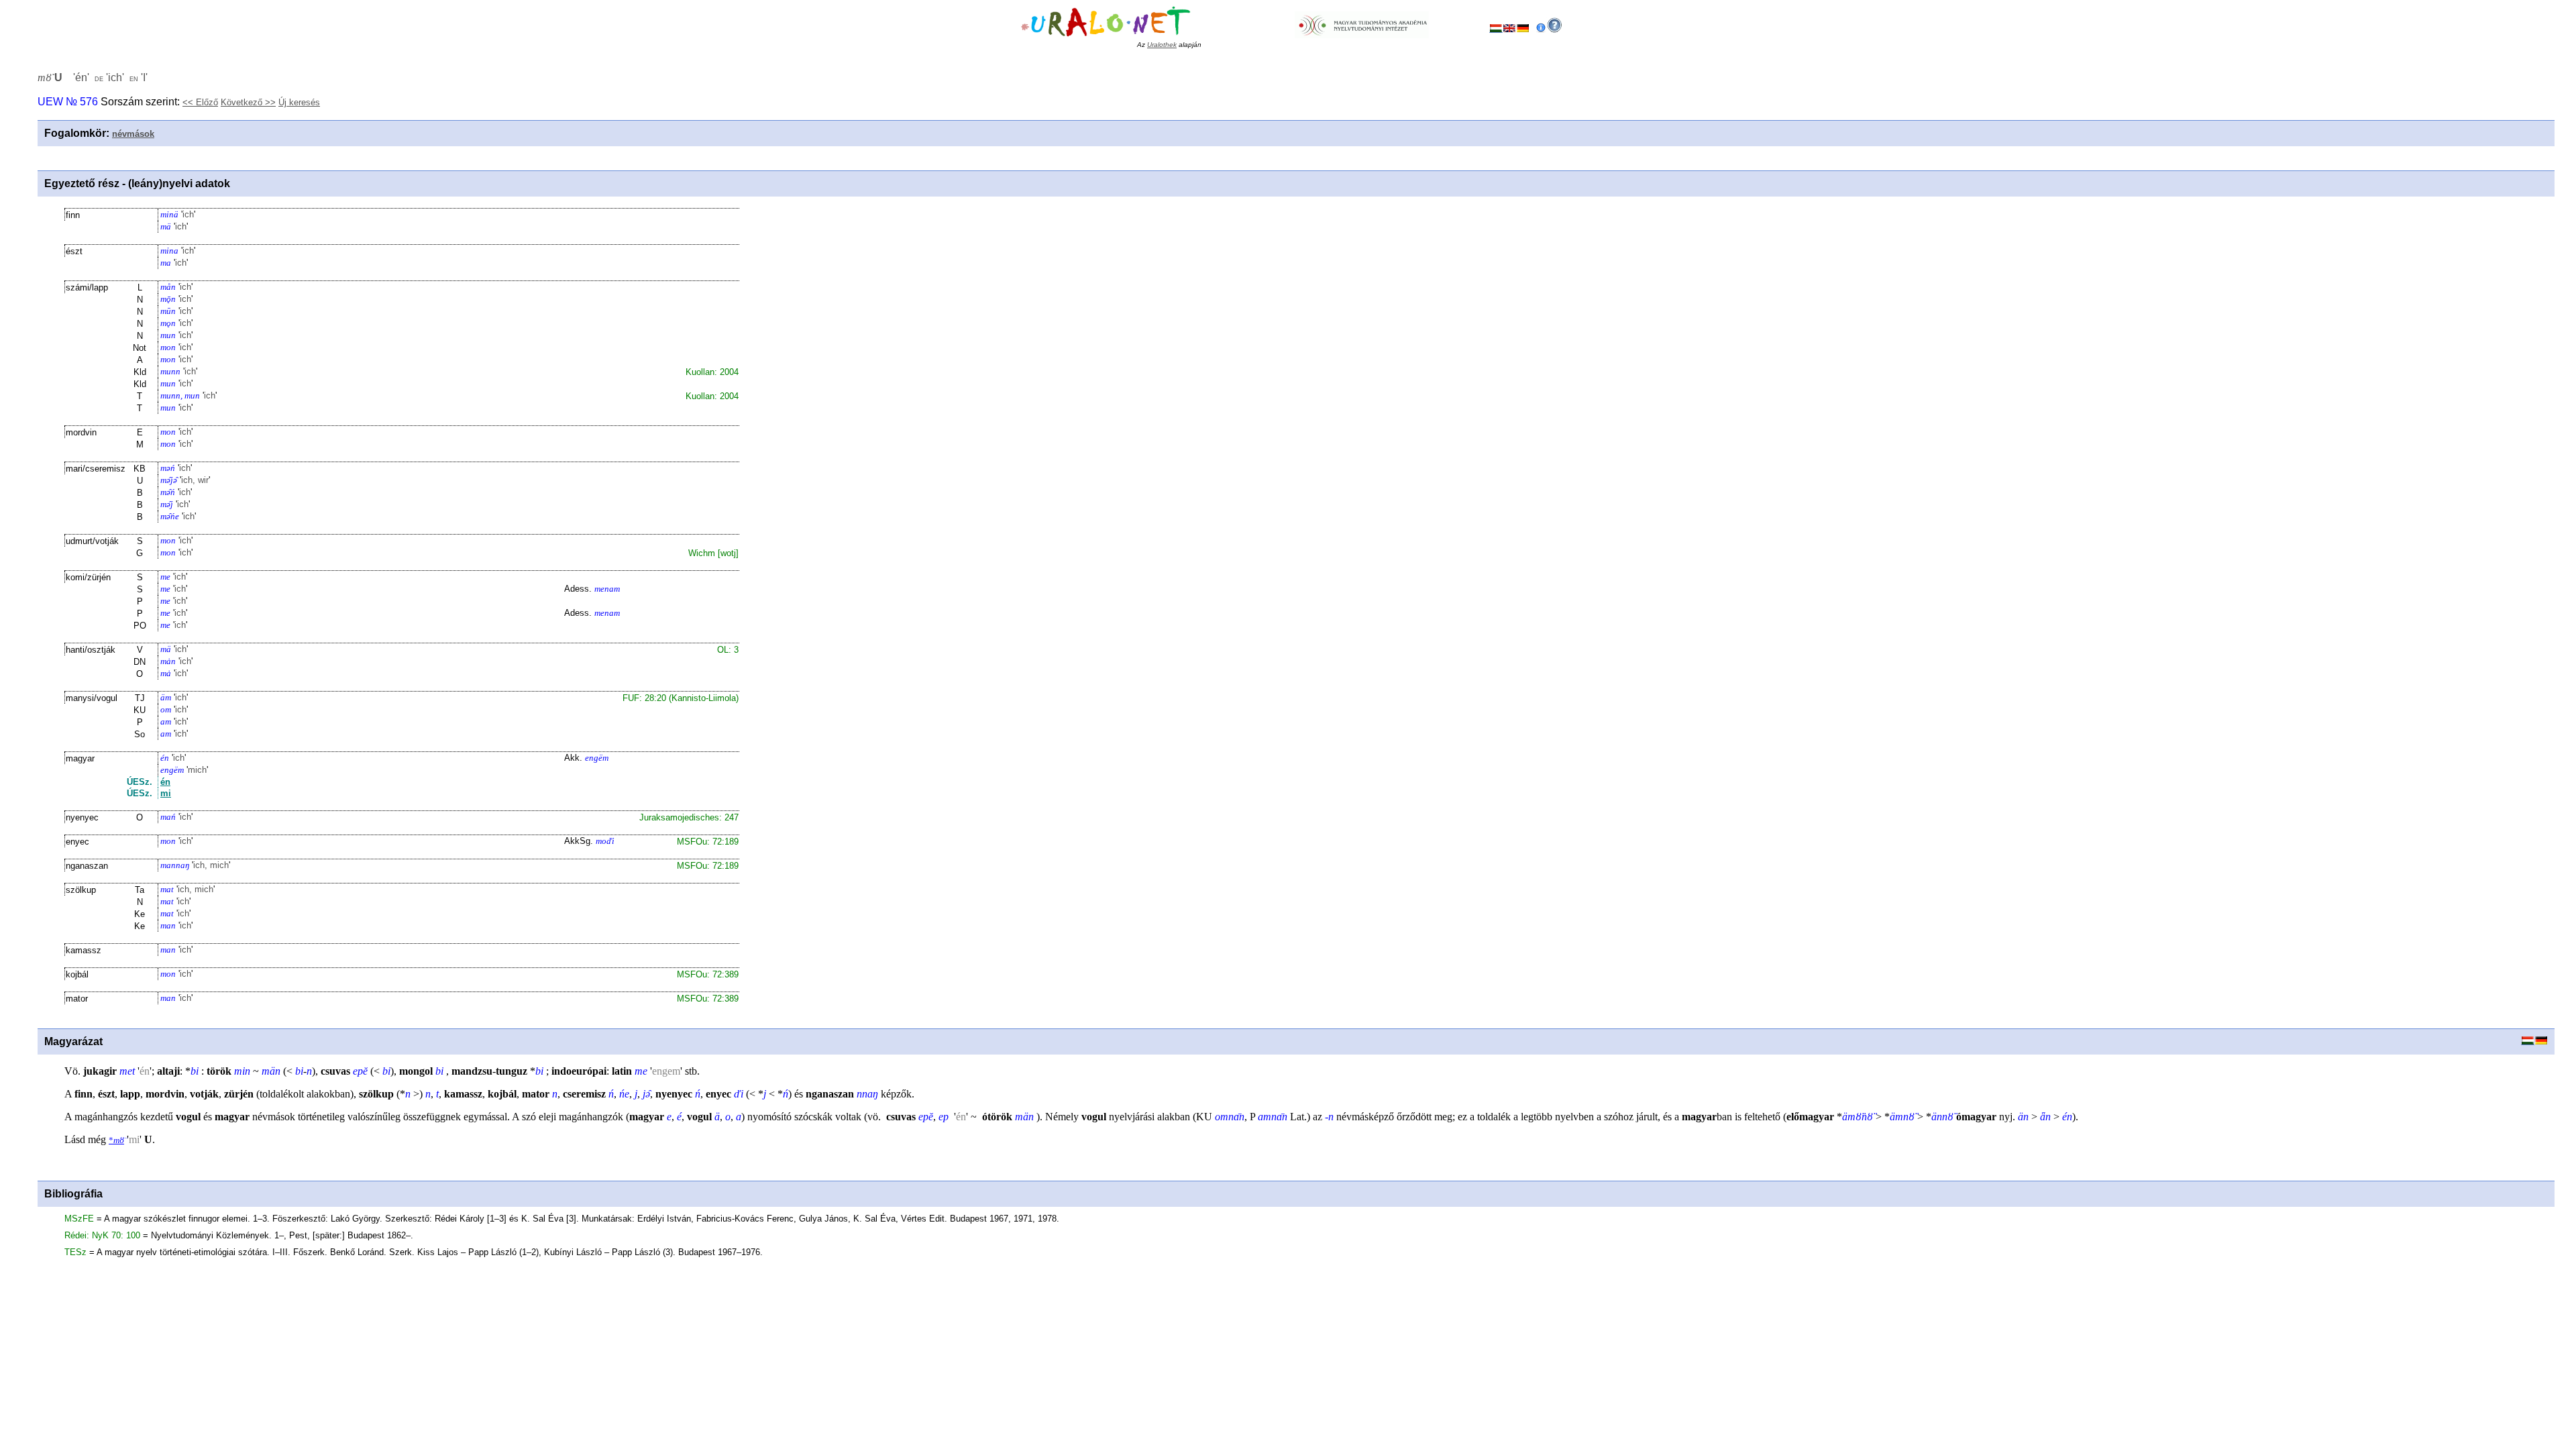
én (165, 782)
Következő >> (248, 102)
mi (166, 793)
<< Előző (200, 102)
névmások (133, 134)
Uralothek (1162, 45)
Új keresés (299, 102)
